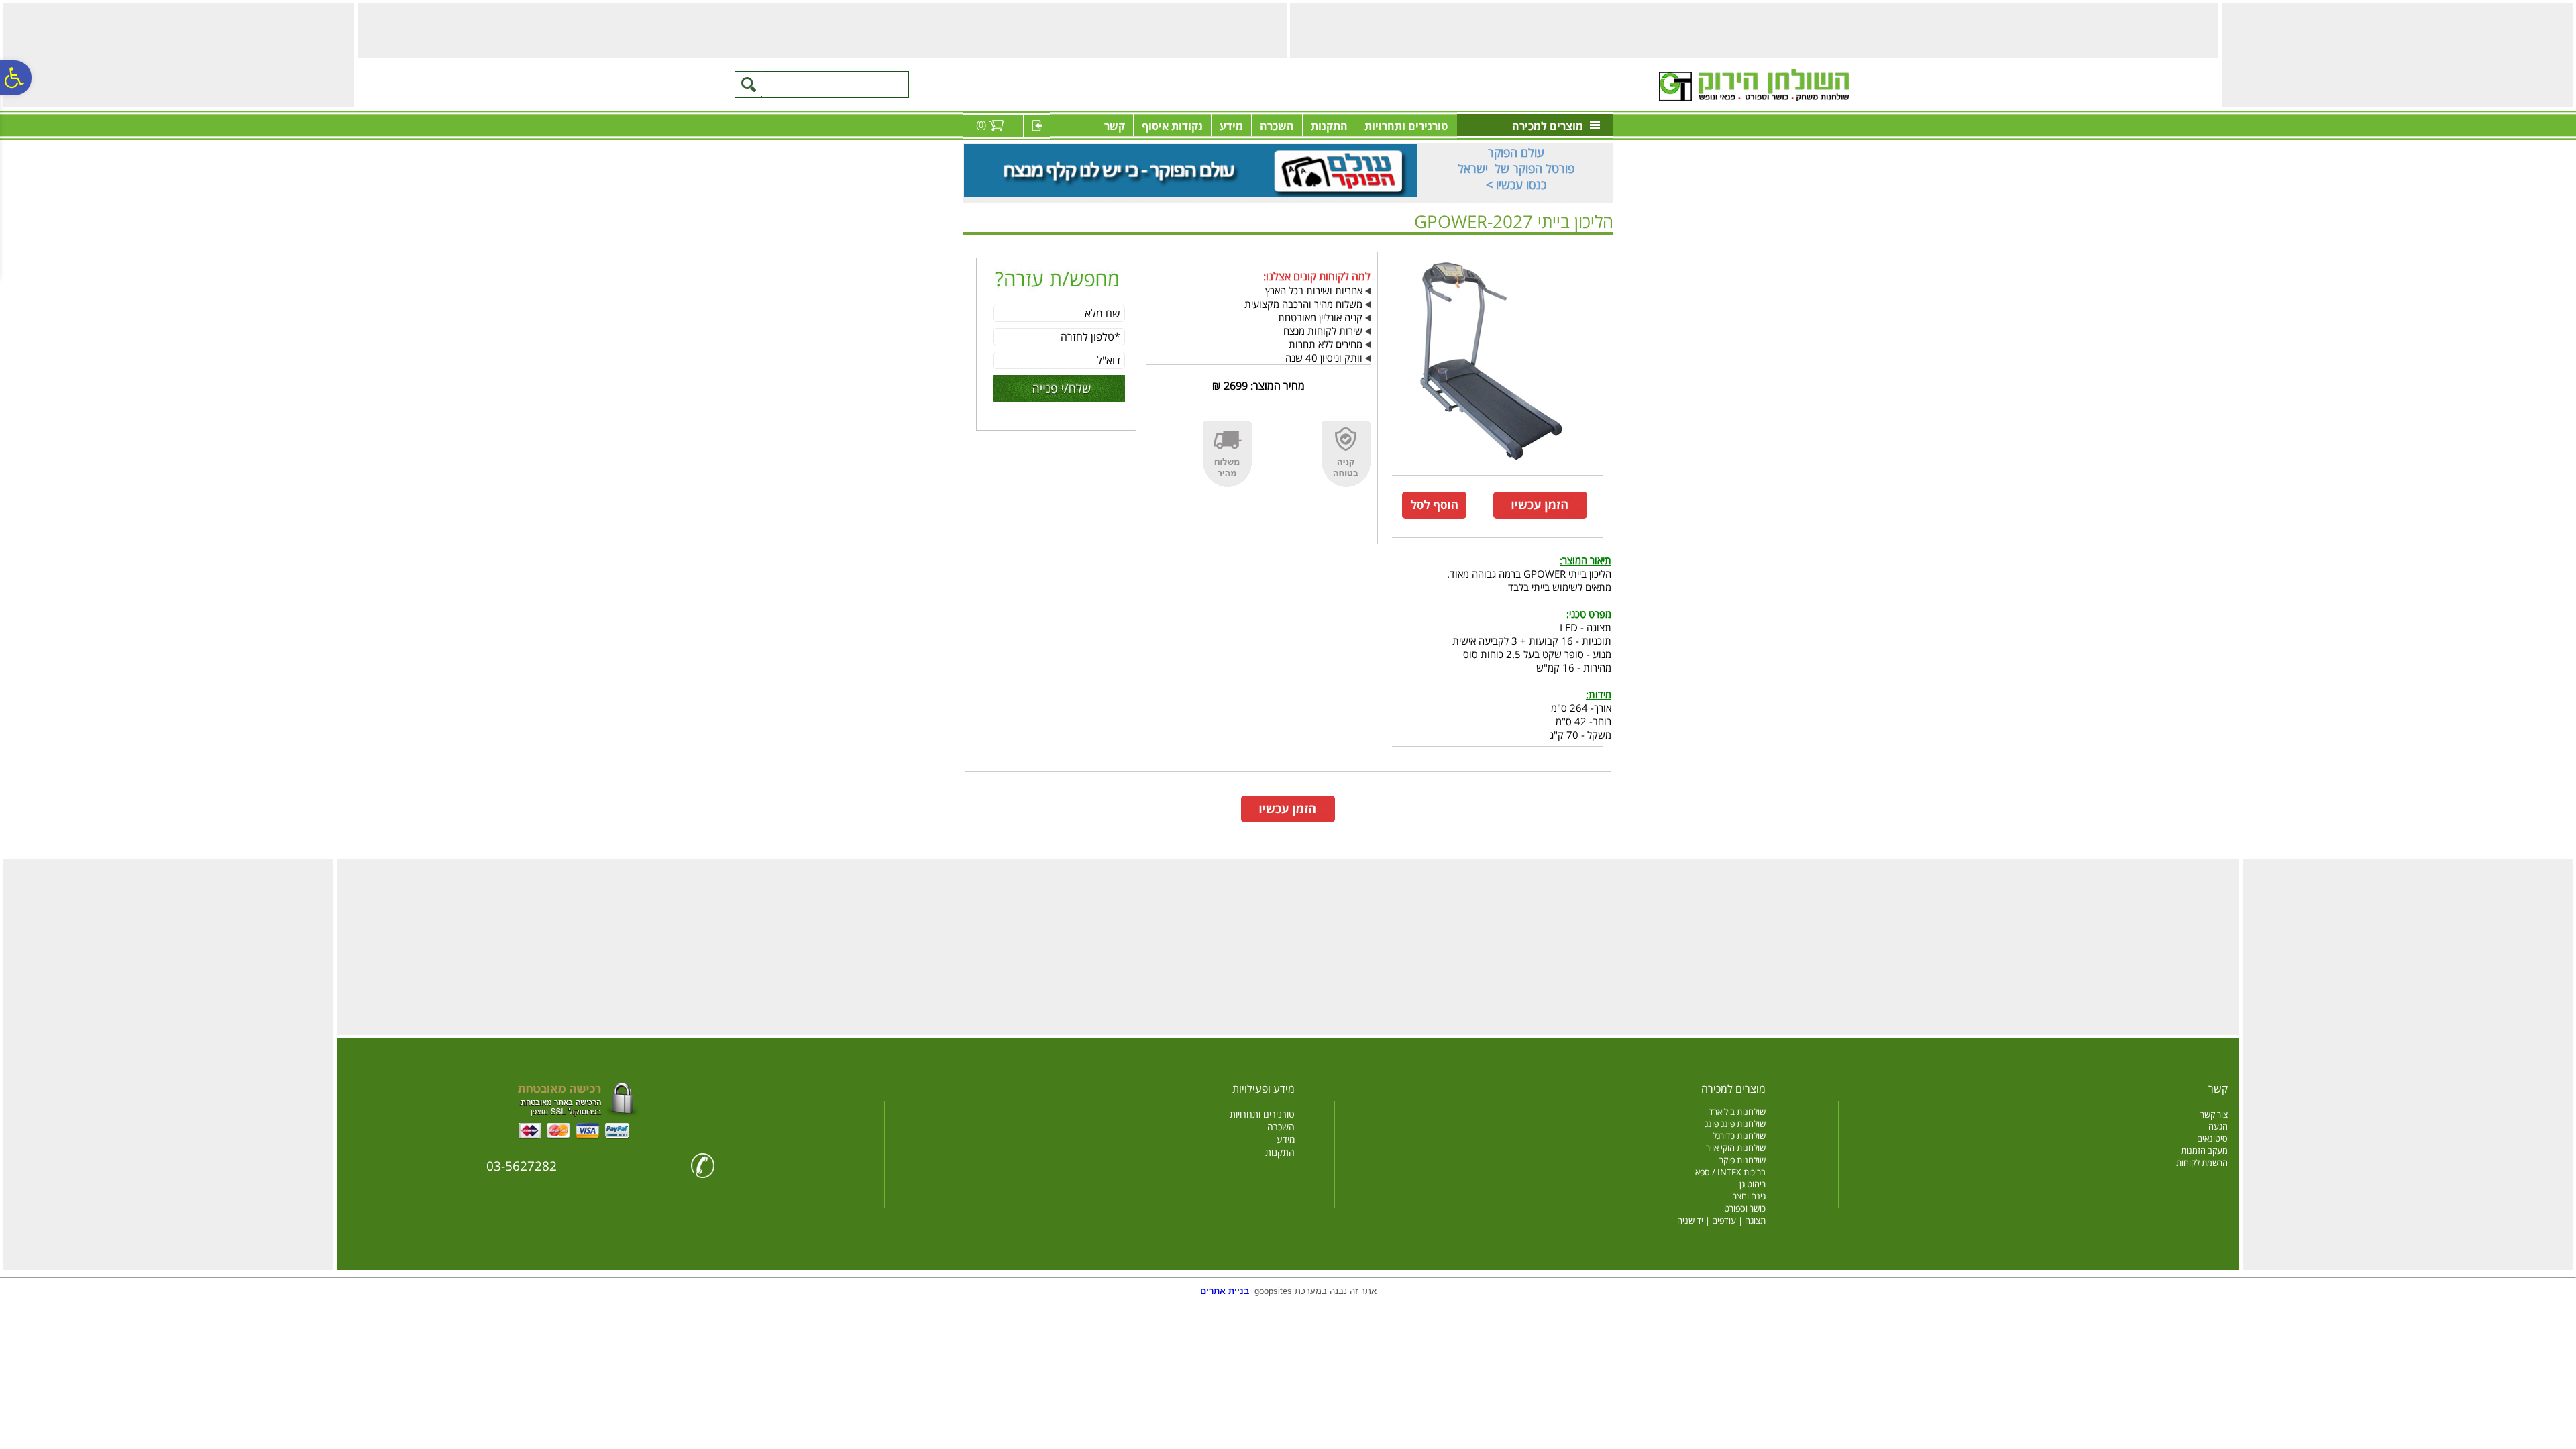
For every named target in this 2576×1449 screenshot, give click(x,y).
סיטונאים (2212, 1138)
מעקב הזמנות (2204, 1150)
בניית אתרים (1225, 1291)
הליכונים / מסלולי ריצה (1500, 243)
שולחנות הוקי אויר (1736, 1148)
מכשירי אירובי (1566, 243)
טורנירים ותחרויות (1406, 126)
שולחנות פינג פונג (1735, 1124)
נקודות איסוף (1172, 126)
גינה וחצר (1749, 1196)
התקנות (1329, 126)
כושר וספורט (1745, 1208)
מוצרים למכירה (1548, 126)
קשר (1115, 126)
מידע (1231, 126)
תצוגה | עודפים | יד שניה (1721, 1220)
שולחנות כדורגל (1739, 1136)
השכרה (1277, 126)
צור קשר (2214, 1114)
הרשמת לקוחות (2202, 1163)
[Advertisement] (2396, 54)
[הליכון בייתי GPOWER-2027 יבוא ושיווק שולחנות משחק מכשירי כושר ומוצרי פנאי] (1494, 466)
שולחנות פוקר (1742, 1160)
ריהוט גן (1753, 1184)
